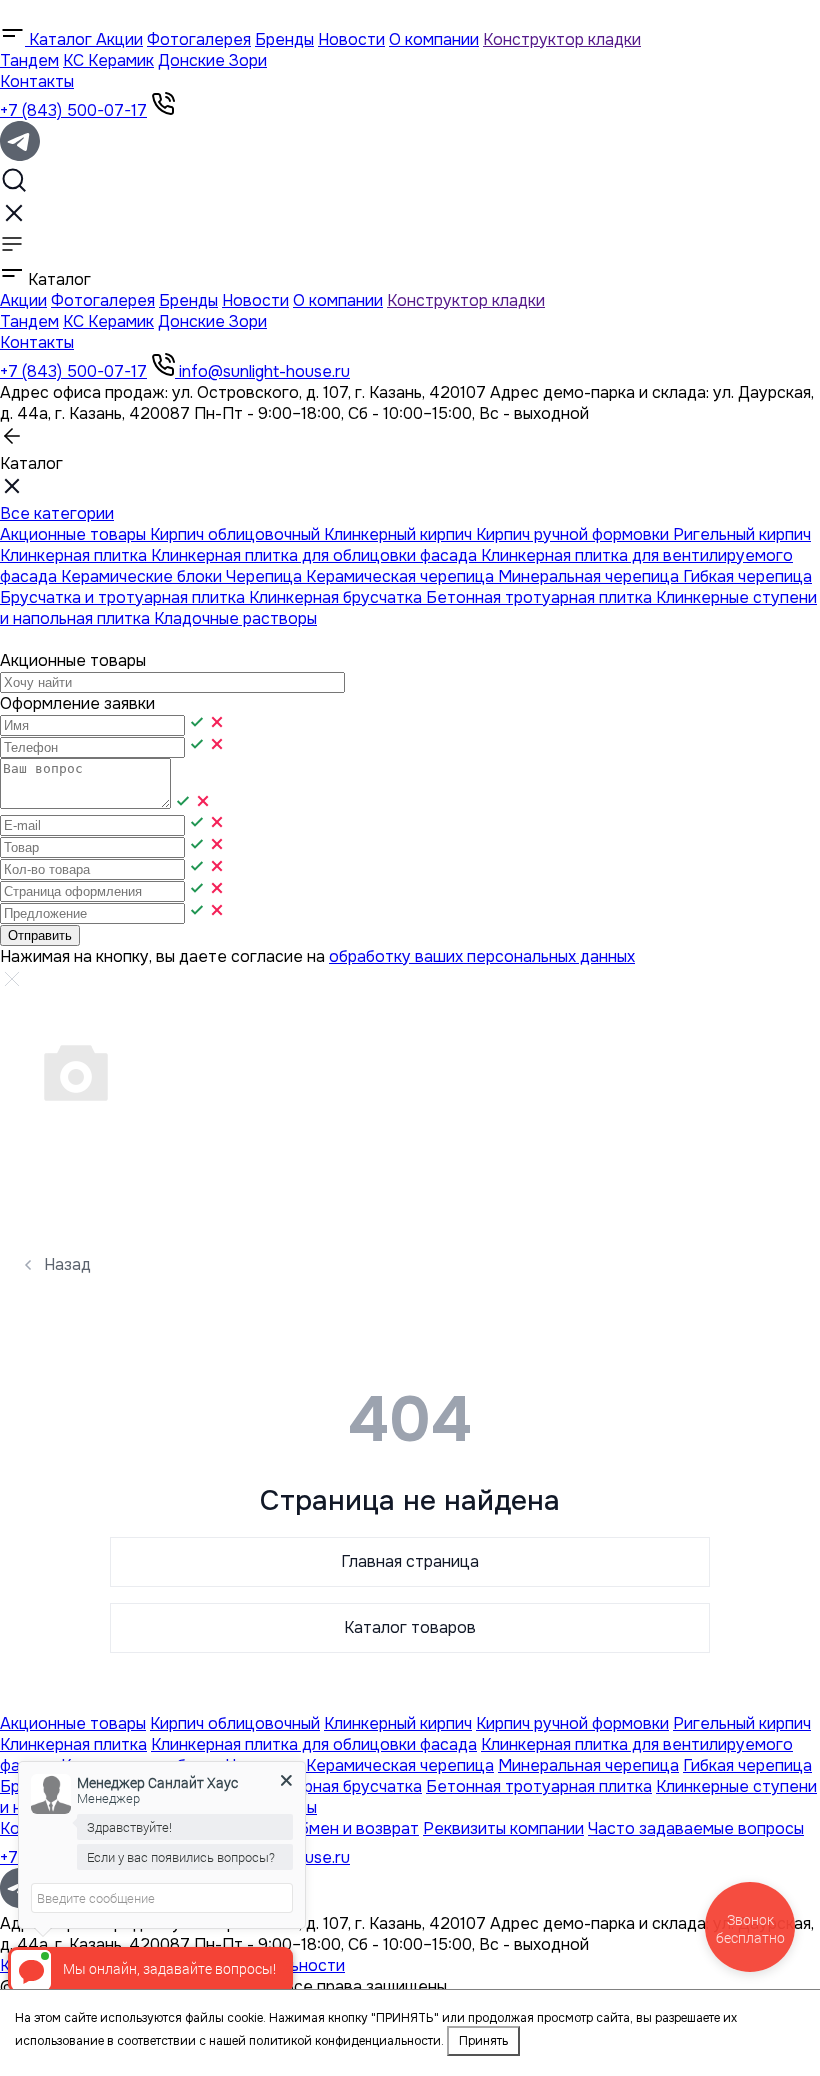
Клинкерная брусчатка (337, 597)
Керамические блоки (143, 576)
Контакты (37, 81)
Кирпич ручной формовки (574, 534)
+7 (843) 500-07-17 (73, 110)
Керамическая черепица (402, 576)
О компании (434, 39)
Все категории (57, 513)
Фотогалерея (199, 39)
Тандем (29, 60)
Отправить (40, 935)
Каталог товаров (410, 1627)
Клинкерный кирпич (400, 534)
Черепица (266, 576)
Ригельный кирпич (742, 534)
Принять (483, 2041)
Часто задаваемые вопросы (696, 1828)
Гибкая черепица (747, 576)
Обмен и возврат (353, 1828)
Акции (119, 39)
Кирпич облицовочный (237, 534)
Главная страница (410, 1561)
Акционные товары (75, 534)
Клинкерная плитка (75, 555)
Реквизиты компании (503, 1828)
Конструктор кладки (562, 39)
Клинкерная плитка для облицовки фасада (316, 555)
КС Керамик (108, 60)
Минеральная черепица (590, 576)
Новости (351, 39)
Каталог (60, 39)
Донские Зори (212, 60)
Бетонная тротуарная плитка (541, 597)
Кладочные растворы (235, 618)
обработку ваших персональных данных (482, 956)
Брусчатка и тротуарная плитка (124, 597)
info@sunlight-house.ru (264, 371)
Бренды (284, 39)
